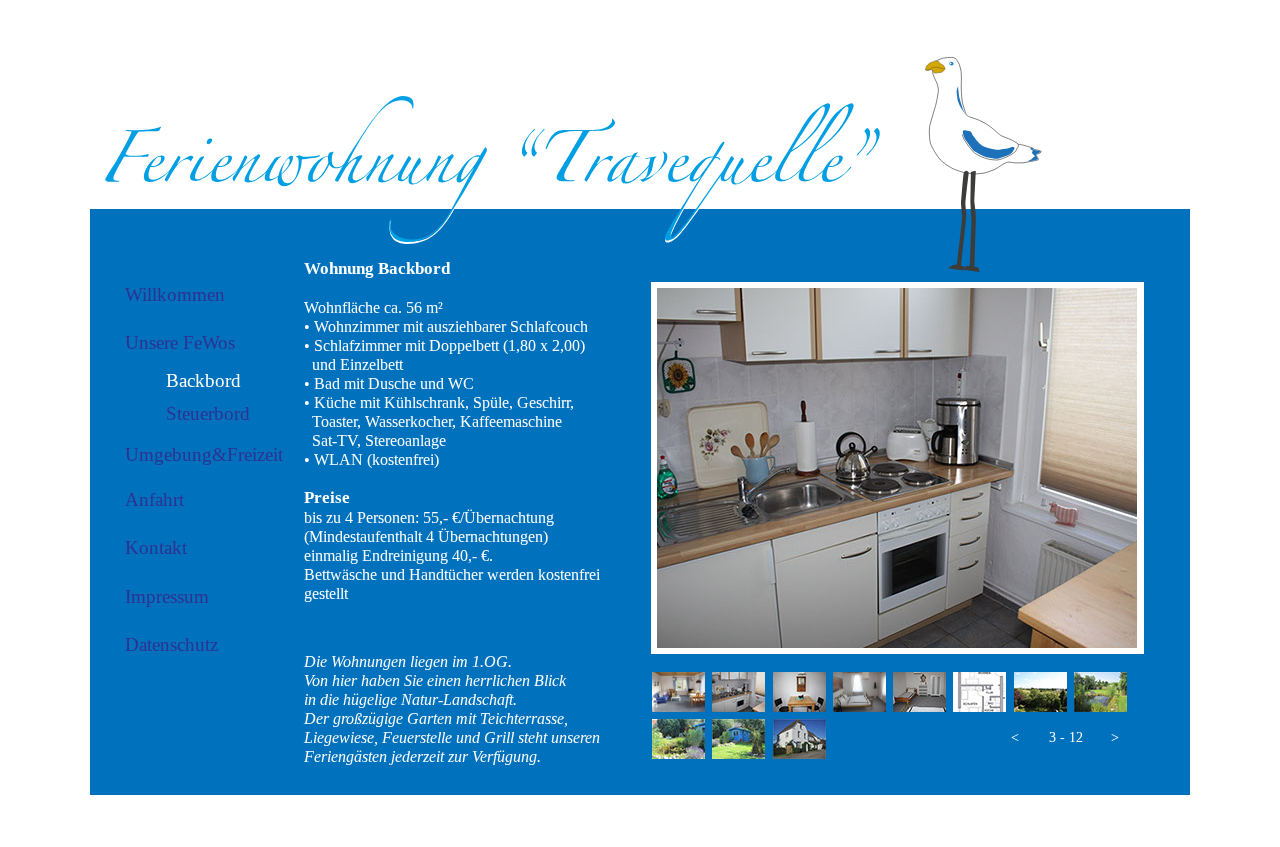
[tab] (678, 692)
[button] (1015, 738)
